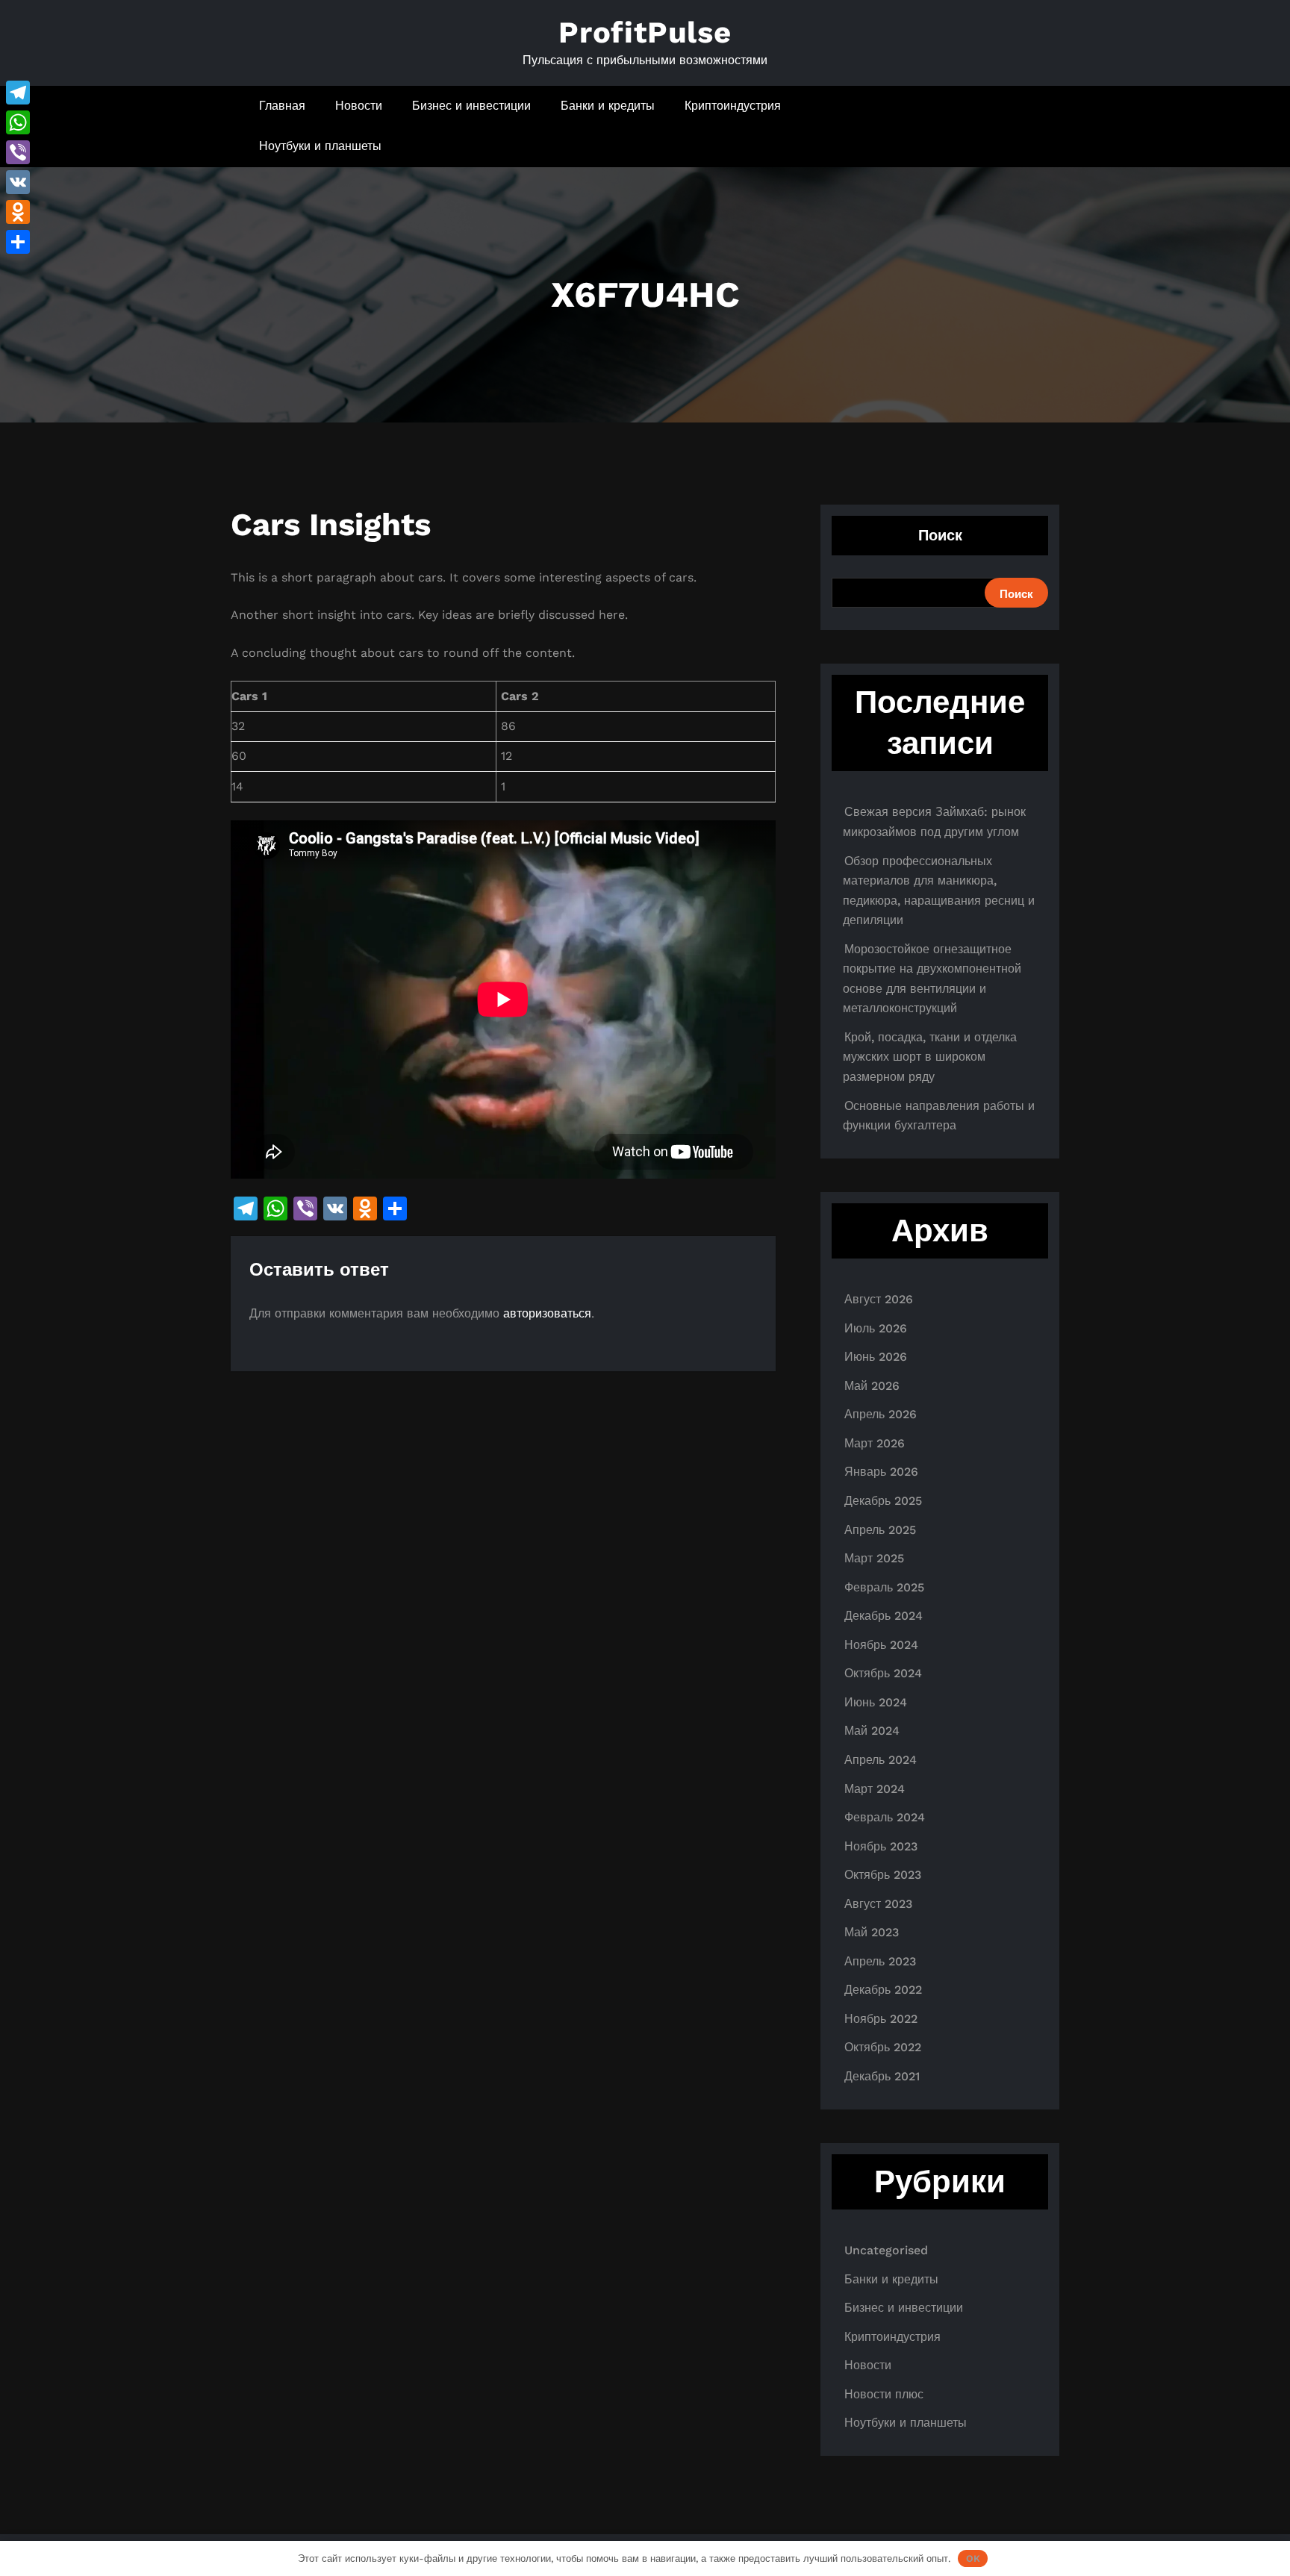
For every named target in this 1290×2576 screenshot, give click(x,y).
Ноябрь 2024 (881, 1645)
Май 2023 (872, 1932)
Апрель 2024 (881, 1760)
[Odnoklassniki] (18, 212)
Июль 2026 (876, 1328)
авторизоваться (547, 1313)
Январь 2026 (881, 1472)
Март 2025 (874, 1558)
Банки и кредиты (608, 106)
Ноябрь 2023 (881, 1846)
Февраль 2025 (884, 1587)
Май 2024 (872, 1731)
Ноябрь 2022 (881, 2019)
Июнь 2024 (876, 1702)
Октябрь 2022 (883, 2047)
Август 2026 (879, 1299)
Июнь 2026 (876, 1357)
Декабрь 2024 (884, 1616)
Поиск (940, 535)
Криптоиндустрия (733, 106)
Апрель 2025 (880, 1530)
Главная (282, 106)
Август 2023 (878, 1904)
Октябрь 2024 (883, 1673)
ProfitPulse (645, 32)
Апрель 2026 (881, 1414)
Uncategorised (886, 2250)
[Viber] (18, 152)
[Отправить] (18, 242)
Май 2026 (872, 1386)
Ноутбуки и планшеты (320, 146)
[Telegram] (18, 93)
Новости (359, 106)
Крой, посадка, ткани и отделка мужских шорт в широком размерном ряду (930, 1057)
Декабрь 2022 (883, 1990)
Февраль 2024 (885, 1817)
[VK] (18, 182)
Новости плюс (884, 2394)
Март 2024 (875, 1789)
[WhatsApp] (18, 122)
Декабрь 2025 (883, 1501)
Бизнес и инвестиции (471, 106)
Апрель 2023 (880, 1961)
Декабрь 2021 (882, 2076)
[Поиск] (1005, 126)
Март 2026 (875, 1443)
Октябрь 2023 (883, 1875)
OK (973, 2558)
